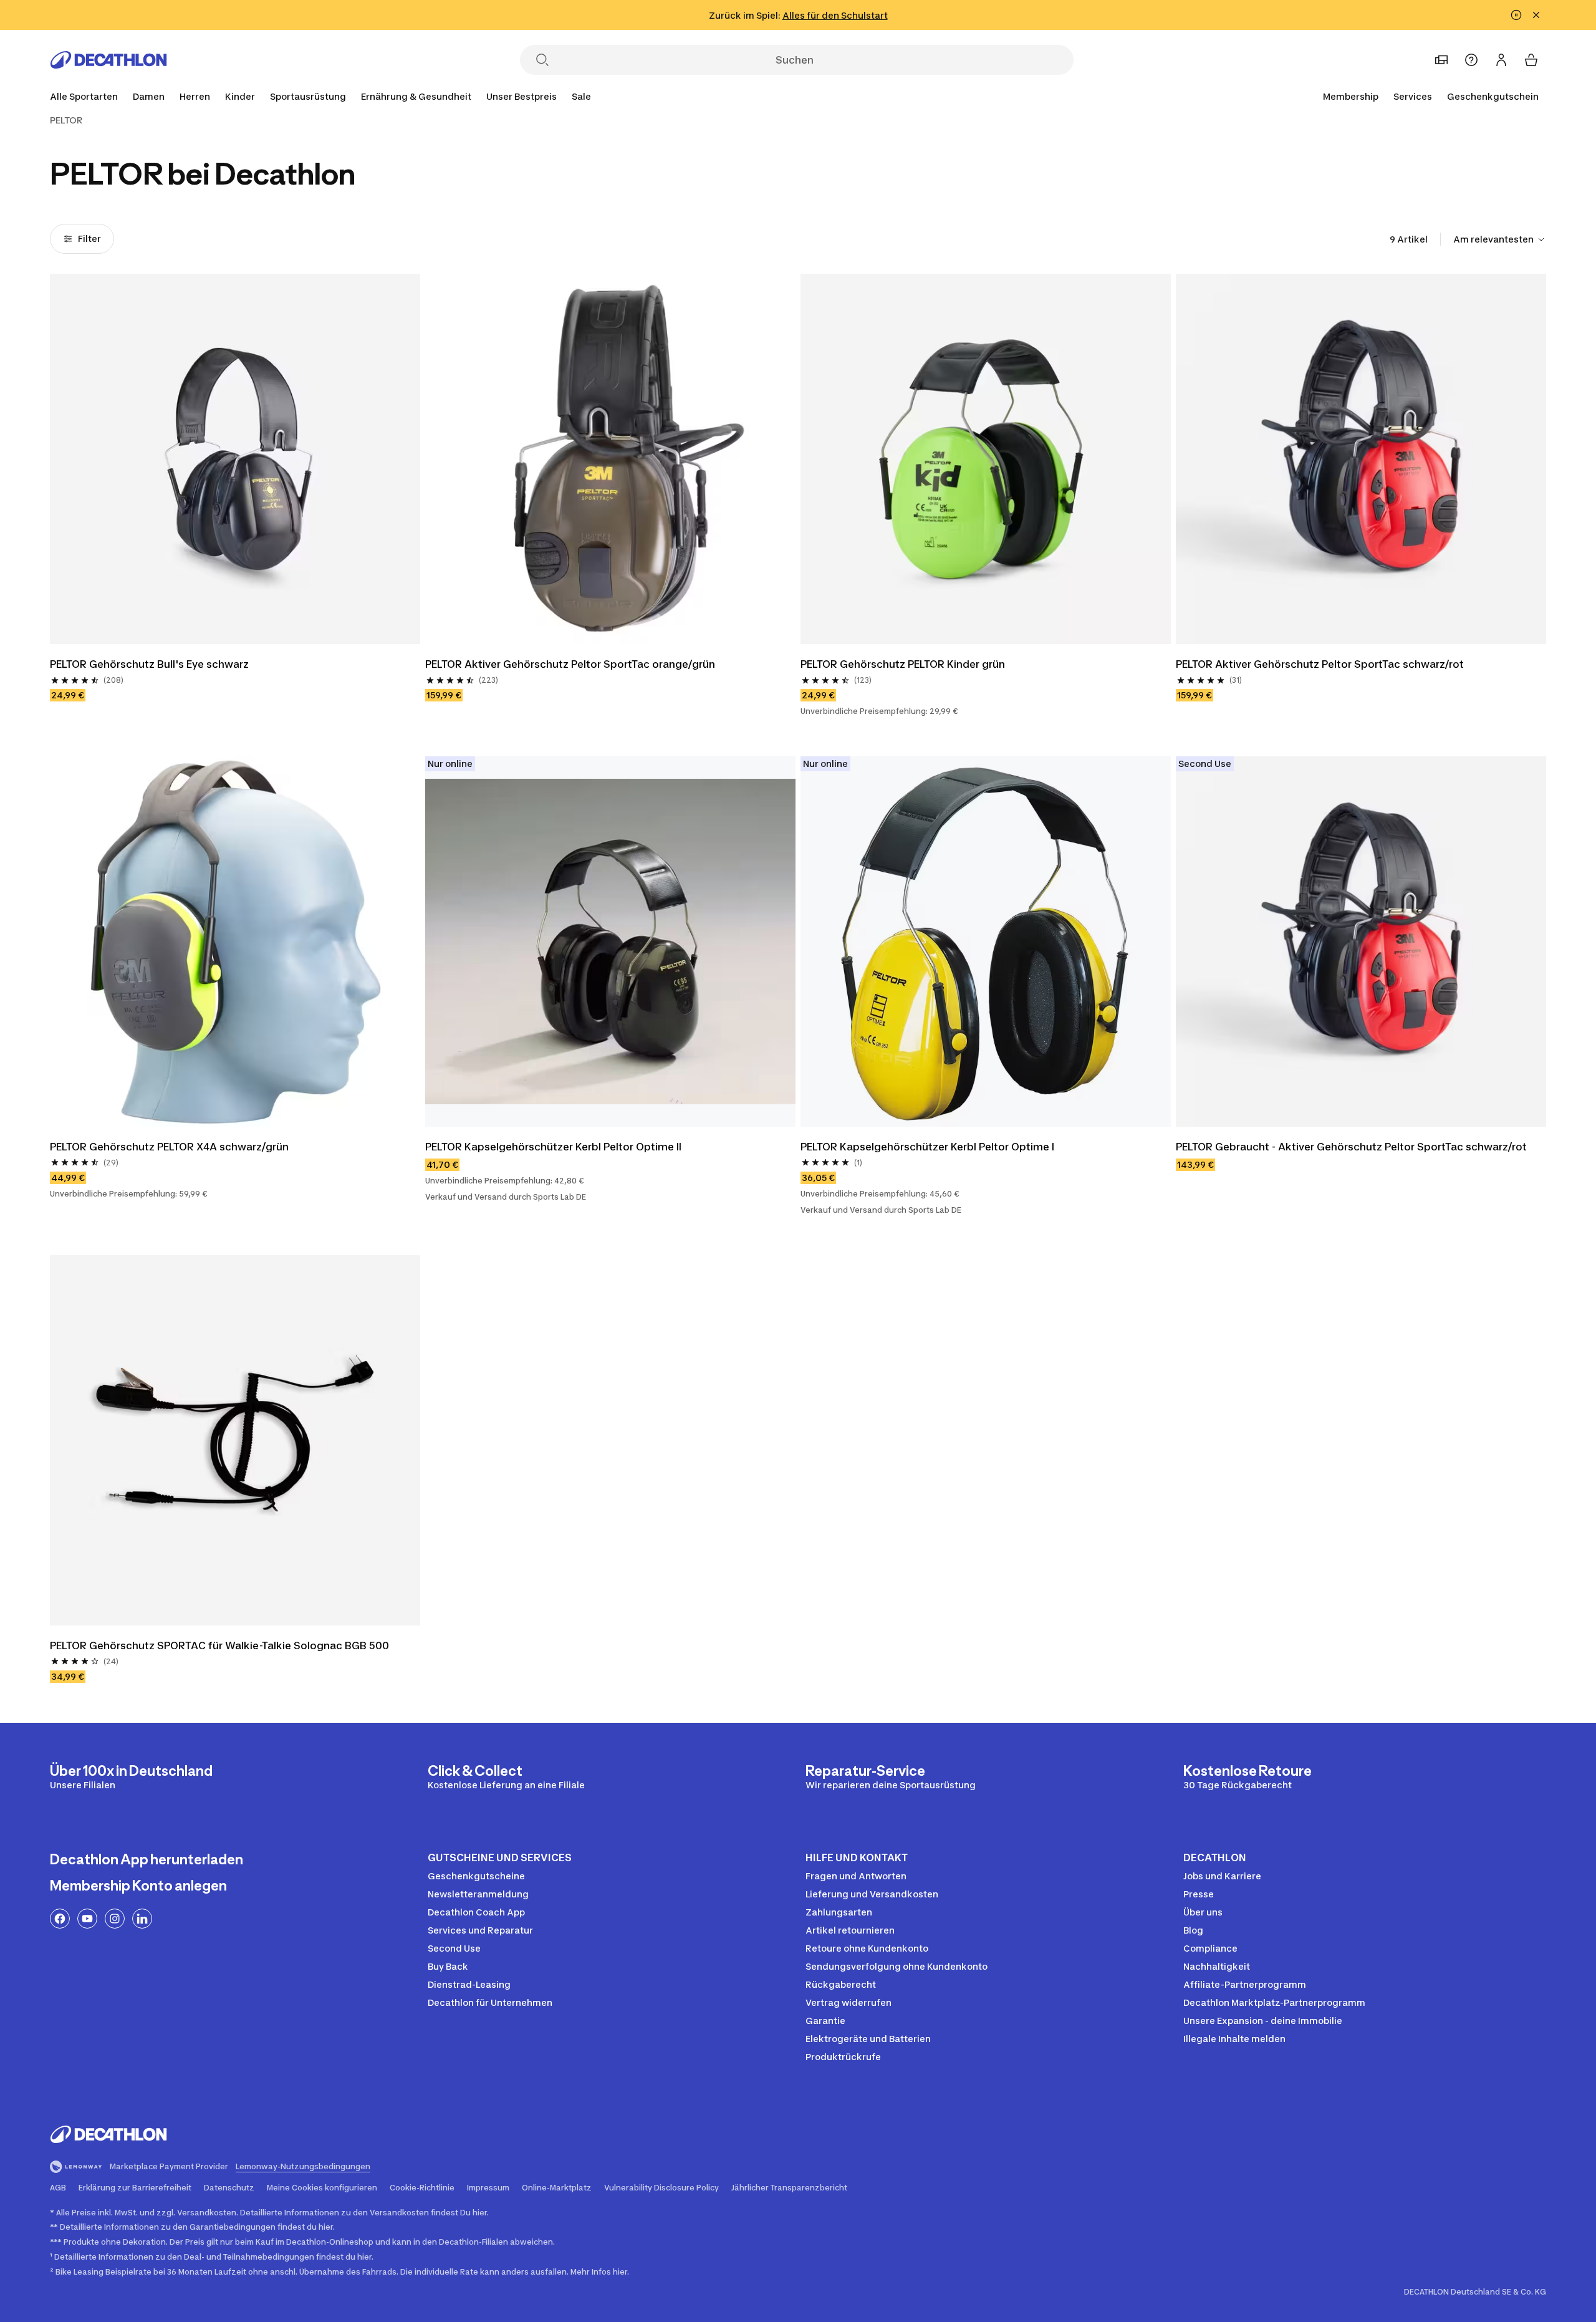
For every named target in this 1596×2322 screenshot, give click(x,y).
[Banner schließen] (1536, 15)
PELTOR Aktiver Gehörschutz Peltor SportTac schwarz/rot (1320, 664)
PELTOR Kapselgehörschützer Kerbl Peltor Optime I (927, 1147)
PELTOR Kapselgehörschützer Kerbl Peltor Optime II (553, 1147)
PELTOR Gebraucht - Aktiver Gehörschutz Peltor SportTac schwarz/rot (1351, 1147)
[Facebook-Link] (60, 1919)
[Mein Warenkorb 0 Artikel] (1531, 60)
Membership (1351, 96)
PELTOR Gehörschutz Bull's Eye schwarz (149, 664)
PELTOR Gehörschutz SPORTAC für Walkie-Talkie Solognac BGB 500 (219, 1645)
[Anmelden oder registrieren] (1501, 60)
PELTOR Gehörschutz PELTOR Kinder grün (904, 664)
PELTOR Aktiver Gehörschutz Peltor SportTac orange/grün (570, 664)
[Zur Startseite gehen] (108, 60)
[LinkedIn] (142, 1919)
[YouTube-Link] (87, 1919)
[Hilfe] (1471, 60)
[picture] (235, 459)
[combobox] (1500, 239)
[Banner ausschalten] (1516, 15)
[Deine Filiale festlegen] (1441, 60)
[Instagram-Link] (115, 1919)
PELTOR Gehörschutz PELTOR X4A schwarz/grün (171, 1147)
